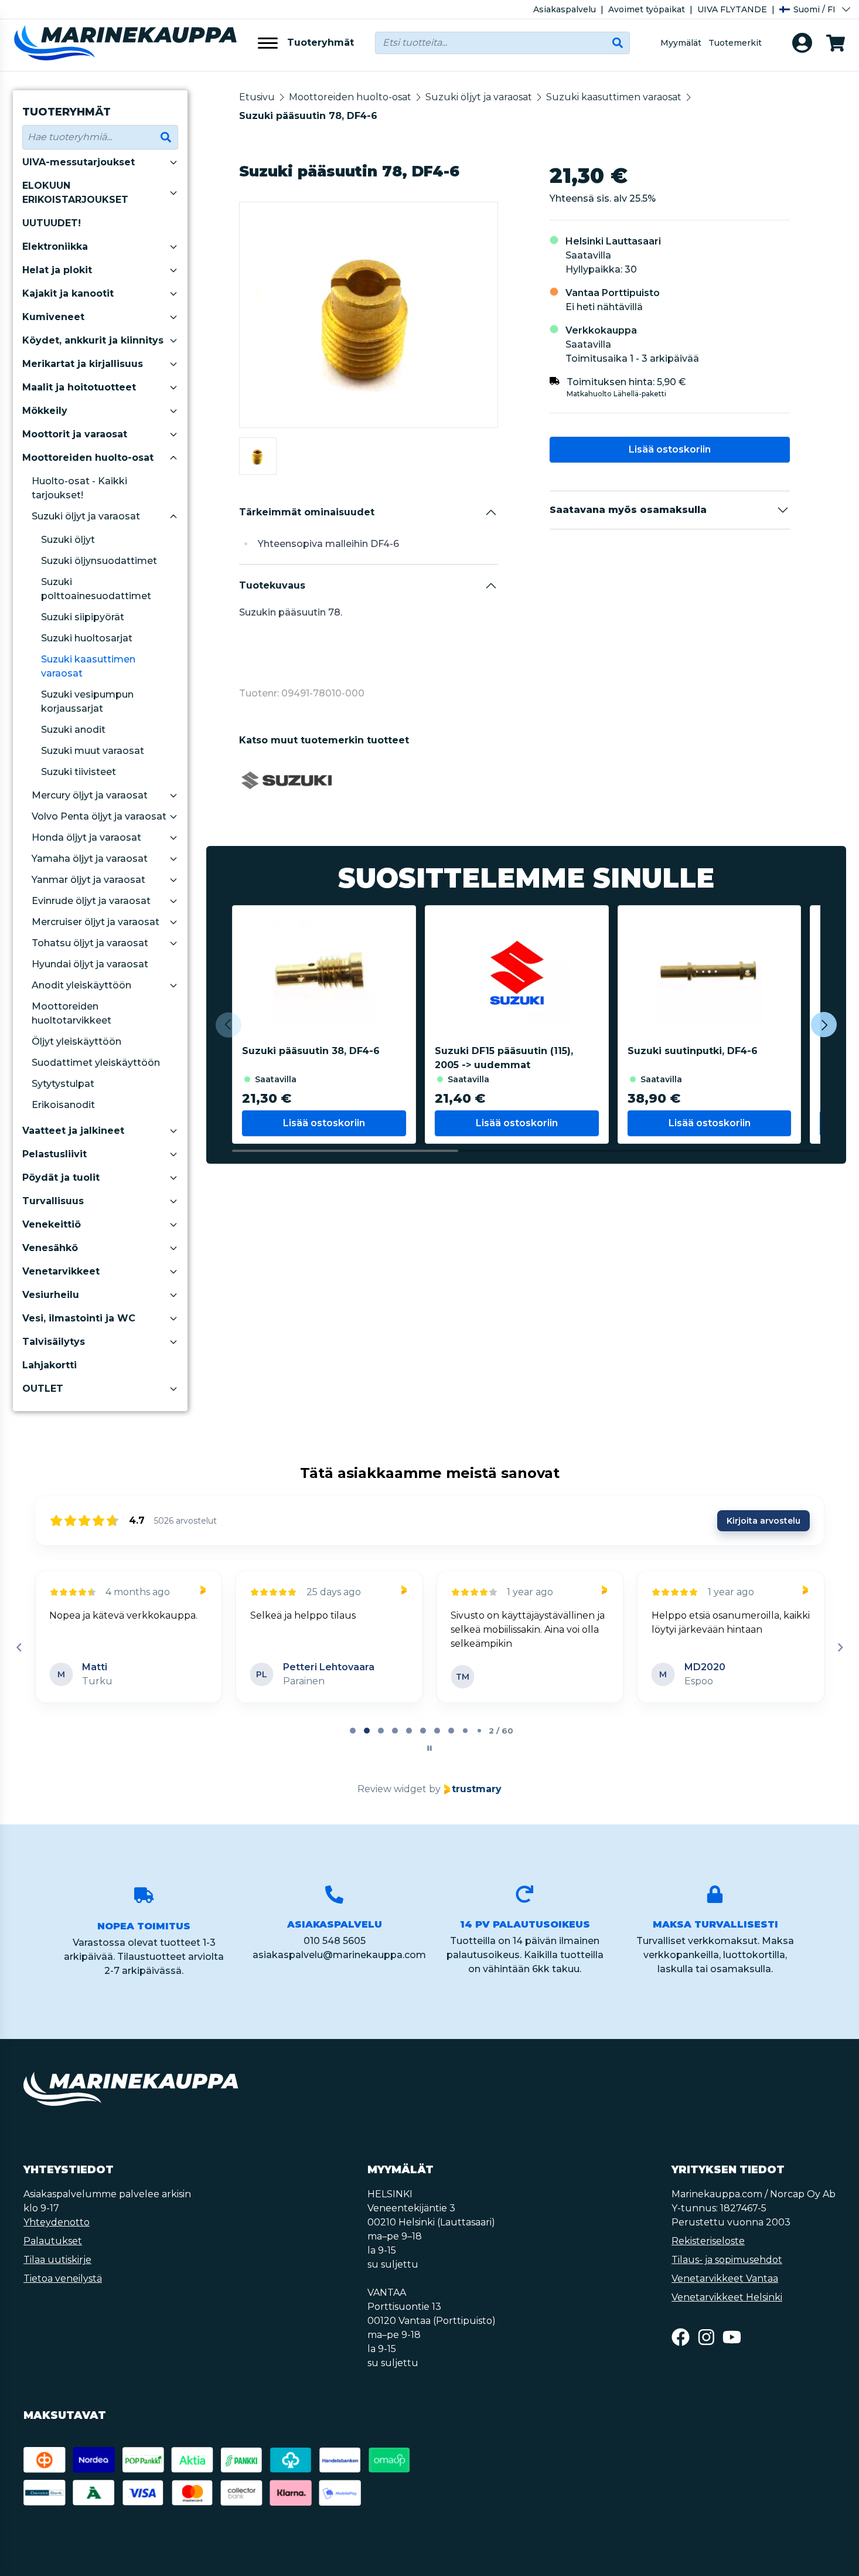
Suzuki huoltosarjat (87, 638)
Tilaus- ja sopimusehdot (727, 2260)
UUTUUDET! (52, 223)
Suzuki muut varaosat (93, 751)
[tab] (353, 1731)
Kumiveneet (53, 317)
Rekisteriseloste (708, 2241)
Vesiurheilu (51, 1295)
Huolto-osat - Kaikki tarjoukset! (79, 488)
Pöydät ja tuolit (61, 1177)
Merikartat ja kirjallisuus (83, 364)
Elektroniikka (55, 247)
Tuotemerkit (735, 43)
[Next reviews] (840, 1647)
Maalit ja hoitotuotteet (79, 387)
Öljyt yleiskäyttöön (76, 1041)
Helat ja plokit (57, 270)
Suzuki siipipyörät (83, 617)
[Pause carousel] (429, 1748)
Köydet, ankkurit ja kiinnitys (93, 340)
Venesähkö (50, 1248)
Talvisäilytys (54, 1342)
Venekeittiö (52, 1224)
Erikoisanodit (63, 1105)
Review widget (392, 1789)
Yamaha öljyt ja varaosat (90, 859)
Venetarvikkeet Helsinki (727, 2297)
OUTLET (43, 1389)
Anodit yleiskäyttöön (81, 985)
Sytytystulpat (63, 1084)
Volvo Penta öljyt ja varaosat (99, 816)
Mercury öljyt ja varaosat (90, 795)
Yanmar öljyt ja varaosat (88, 880)
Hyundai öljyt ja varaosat (90, 964)
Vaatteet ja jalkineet (73, 1131)
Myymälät (681, 43)
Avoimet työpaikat (647, 9)
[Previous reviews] (19, 1647)
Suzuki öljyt (68, 540)
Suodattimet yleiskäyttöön (96, 1063)
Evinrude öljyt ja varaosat (91, 901)
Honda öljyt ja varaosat (86, 837)
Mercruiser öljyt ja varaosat (96, 922)
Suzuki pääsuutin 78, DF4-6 (308, 116)
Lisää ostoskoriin (670, 449)
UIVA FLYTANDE (732, 9)
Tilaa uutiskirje (57, 2260)
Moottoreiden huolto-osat (88, 458)
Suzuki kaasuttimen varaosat (88, 666)
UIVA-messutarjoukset (79, 162)
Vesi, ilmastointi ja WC (79, 1318)
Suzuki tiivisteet (79, 772)
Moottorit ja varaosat (75, 434)
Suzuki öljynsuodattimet (99, 561)
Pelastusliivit (54, 1154)
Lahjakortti (50, 1365)
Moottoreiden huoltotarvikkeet (71, 1013)
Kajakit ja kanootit (68, 293)
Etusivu (257, 97)
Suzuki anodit (73, 730)
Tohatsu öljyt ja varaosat (90, 943)
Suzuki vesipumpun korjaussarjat (87, 701)
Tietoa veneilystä (63, 2278)
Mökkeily (45, 411)
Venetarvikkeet (61, 1271)
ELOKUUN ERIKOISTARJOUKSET (75, 193)
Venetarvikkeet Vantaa (725, 2278)
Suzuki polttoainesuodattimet (96, 589)
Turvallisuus (53, 1201)
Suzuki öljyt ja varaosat (86, 516)
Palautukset (53, 2241)
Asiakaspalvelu (565, 9)
